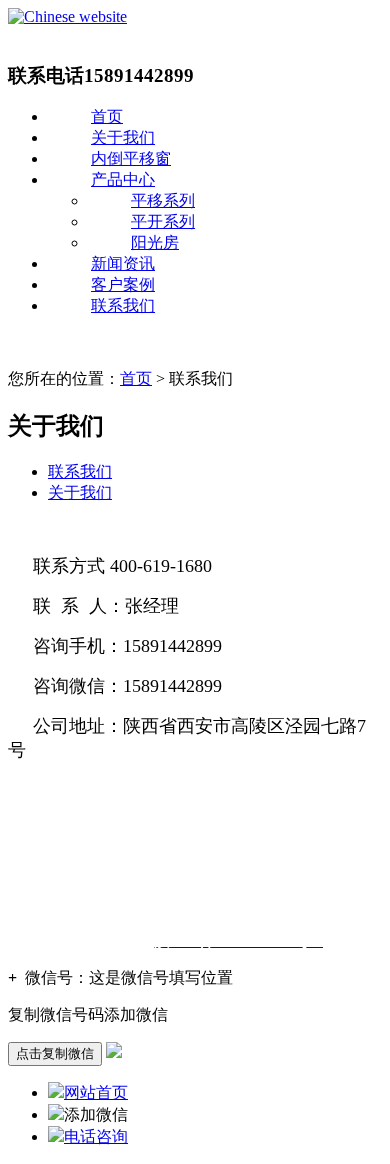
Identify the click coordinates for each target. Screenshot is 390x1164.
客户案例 (123, 284)
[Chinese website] (67, 16)
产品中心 (123, 179)
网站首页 (96, 1092)
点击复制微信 (55, 1053)
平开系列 (163, 221)
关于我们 (123, 137)
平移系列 (163, 200)
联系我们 (123, 305)
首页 (107, 116)
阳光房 (155, 242)
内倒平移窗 (131, 158)
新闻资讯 (123, 263)
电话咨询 (96, 1136)
